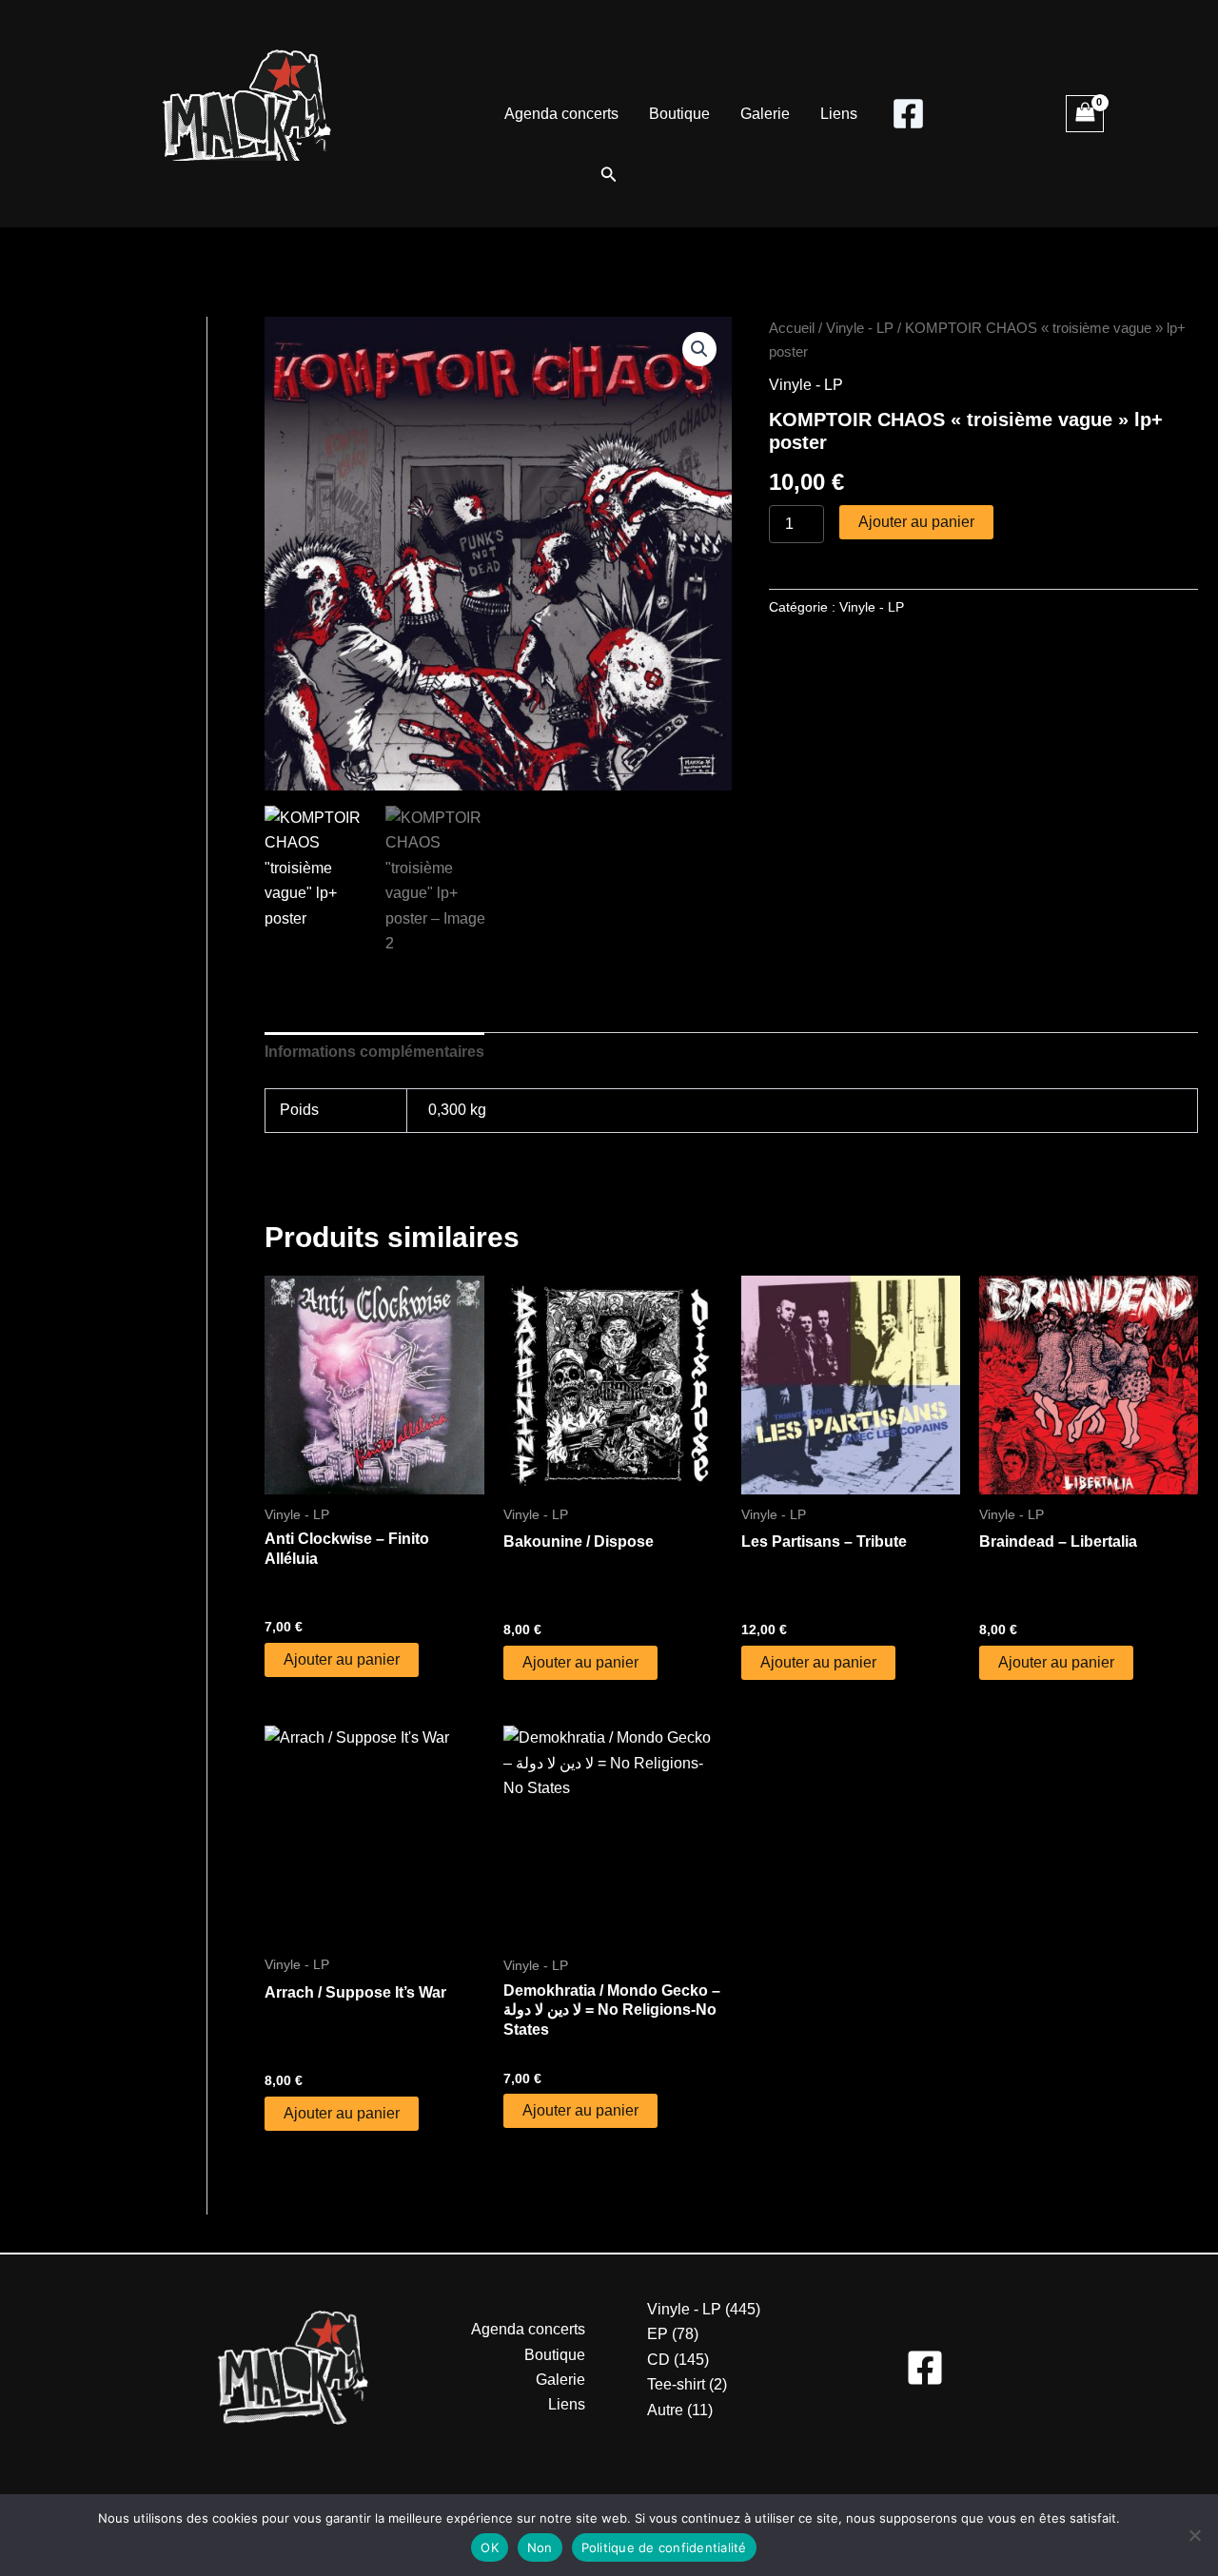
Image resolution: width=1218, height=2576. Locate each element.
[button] (609, 175)
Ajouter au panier (916, 522)
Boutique (679, 114)
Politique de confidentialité (664, 2547)
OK (490, 2547)
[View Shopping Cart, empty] (1085, 114)
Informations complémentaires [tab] (374, 1052)
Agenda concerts (561, 114)
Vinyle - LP (860, 328)
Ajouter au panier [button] (342, 1659)
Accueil (792, 328)
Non (540, 2547)
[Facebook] (908, 114)
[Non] (1194, 2535)
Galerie (765, 114)
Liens (839, 114)
